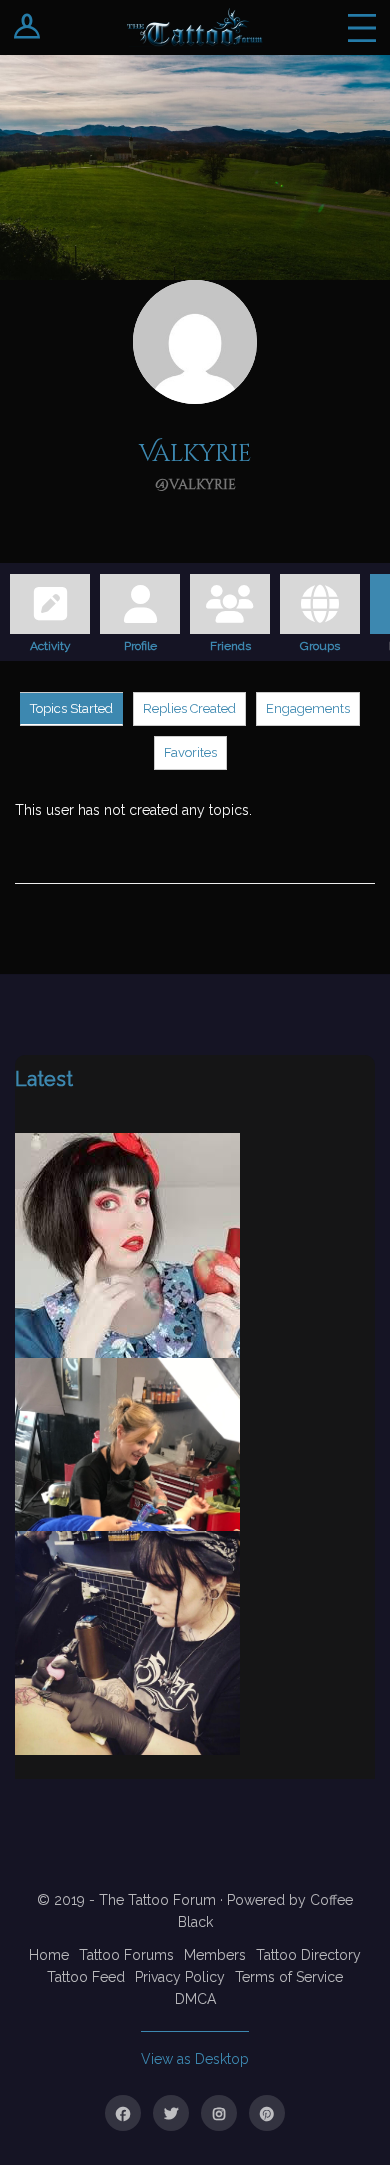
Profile (140, 643)
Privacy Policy (180, 1977)
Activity (50, 643)
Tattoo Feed (86, 1977)
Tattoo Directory (308, 1955)
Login (27, 27)
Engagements (308, 708)
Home (49, 1955)
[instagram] (219, 2113)
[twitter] (171, 2113)
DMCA (195, 1999)
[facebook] (123, 2113)
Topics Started (71, 708)
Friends (230, 643)
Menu (362, 27)
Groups (320, 643)
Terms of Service (289, 1977)
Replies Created (189, 708)
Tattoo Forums (126, 1955)
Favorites (190, 752)
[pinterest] (267, 2113)
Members (215, 1955)
